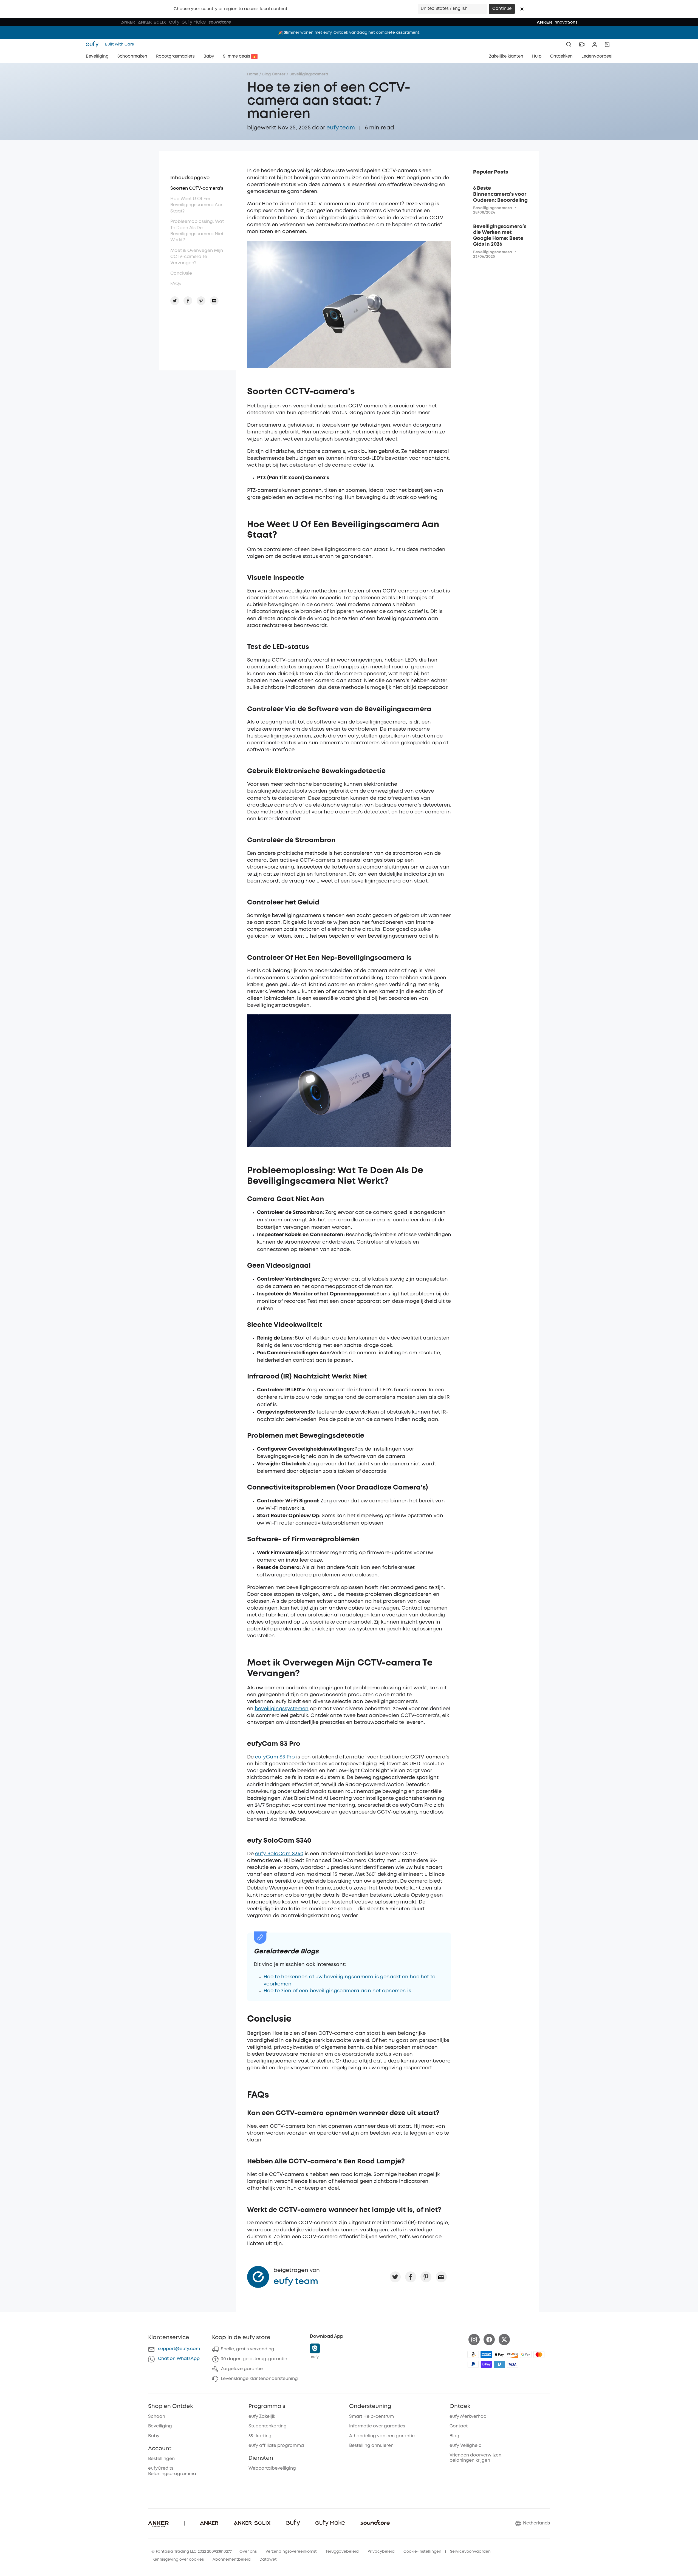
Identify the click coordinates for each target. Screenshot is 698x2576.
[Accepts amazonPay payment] (473, 2354)
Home (253, 74)
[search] (569, 44)
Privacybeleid (381, 2552)
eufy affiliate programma (276, 2446)
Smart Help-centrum (371, 2417)
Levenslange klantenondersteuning (259, 2379)
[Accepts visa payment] (513, 2364)
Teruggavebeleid (342, 2552)
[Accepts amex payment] (486, 2354)
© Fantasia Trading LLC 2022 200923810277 (192, 2552)
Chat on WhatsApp (179, 2359)
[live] (582, 44)
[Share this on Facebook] (411, 2277)
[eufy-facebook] (489, 2340)
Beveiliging (160, 2426)
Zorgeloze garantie (242, 2369)
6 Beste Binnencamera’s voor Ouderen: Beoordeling (500, 194)
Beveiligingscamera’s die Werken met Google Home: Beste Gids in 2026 (500, 236)
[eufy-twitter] (504, 2340)
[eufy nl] (94, 44)
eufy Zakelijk (262, 2417)
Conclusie (181, 273)
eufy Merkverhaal (469, 2417)
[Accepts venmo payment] (499, 2364)
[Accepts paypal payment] (473, 2364)
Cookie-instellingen (422, 2552)
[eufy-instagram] (474, 2340)
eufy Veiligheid (466, 2446)
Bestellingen (161, 2459)
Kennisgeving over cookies (178, 2560)
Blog (454, 2436)
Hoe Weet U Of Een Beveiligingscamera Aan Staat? (197, 205)
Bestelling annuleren (371, 2446)
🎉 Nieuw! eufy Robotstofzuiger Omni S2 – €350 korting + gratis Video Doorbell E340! (349, 33)
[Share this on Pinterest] (426, 2277)
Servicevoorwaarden (470, 2552)
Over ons (248, 2552)
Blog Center (274, 74)
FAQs (176, 284)
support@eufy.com (179, 2349)
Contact (459, 2426)
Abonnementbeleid (232, 2560)
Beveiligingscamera (309, 74)
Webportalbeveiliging (272, 2468)
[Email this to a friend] (441, 2277)
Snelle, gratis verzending (248, 2349)
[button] (522, 9)
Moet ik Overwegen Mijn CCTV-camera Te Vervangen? (197, 257)
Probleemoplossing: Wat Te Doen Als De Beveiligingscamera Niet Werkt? (197, 231)
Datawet (268, 2560)
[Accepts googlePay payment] (526, 2354)
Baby (154, 2436)
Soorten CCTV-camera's (197, 188)
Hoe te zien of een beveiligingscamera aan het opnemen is (337, 1991)
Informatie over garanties (377, 2426)
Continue (502, 9)
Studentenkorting (268, 2426)
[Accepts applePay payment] (499, 2354)
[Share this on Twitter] (395, 2277)
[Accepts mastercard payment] (539, 2354)
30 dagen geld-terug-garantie (254, 2359)
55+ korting (260, 2436)
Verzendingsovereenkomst (291, 2552)
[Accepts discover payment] (513, 2354)
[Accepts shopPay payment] (486, 2364)
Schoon (157, 2417)
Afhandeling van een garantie (382, 2436)
